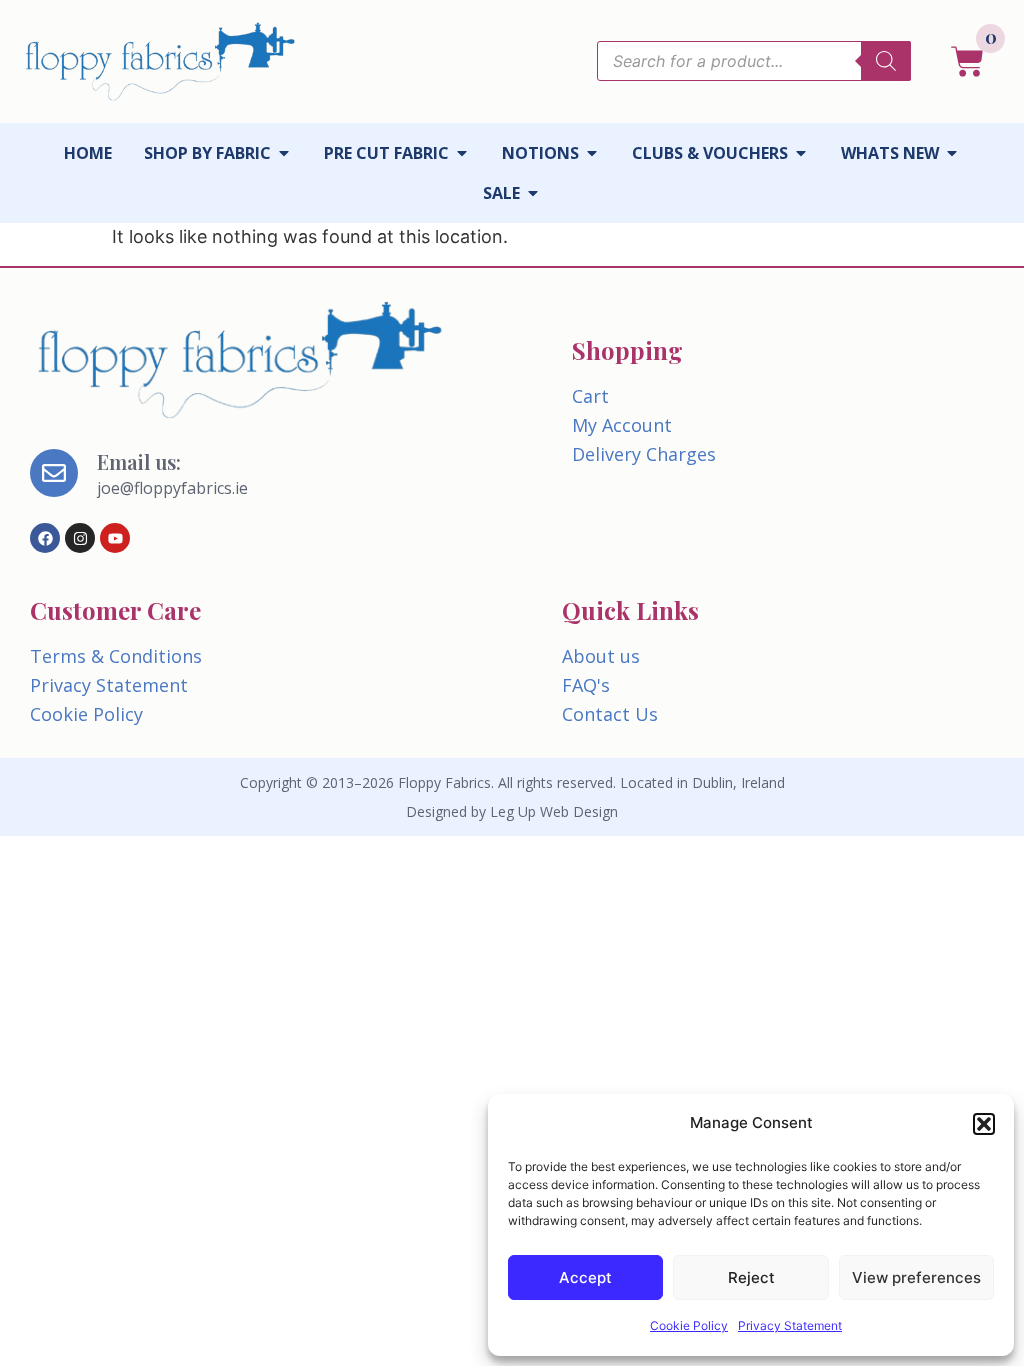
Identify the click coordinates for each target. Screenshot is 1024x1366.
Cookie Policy (689, 1325)
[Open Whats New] (952, 153)
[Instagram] (80, 538)
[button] (984, 1124)
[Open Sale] (533, 193)
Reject (751, 1277)
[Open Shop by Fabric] (284, 153)
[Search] (886, 61)
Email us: (139, 461)
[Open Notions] (592, 153)
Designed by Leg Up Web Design (512, 811)
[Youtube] (115, 538)
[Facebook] (45, 538)
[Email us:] (54, 473)
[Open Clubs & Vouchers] (801, 153)
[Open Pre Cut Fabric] (462, 153)
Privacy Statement (790, 1325)
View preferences (916, 1277)
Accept (585, 1277)
